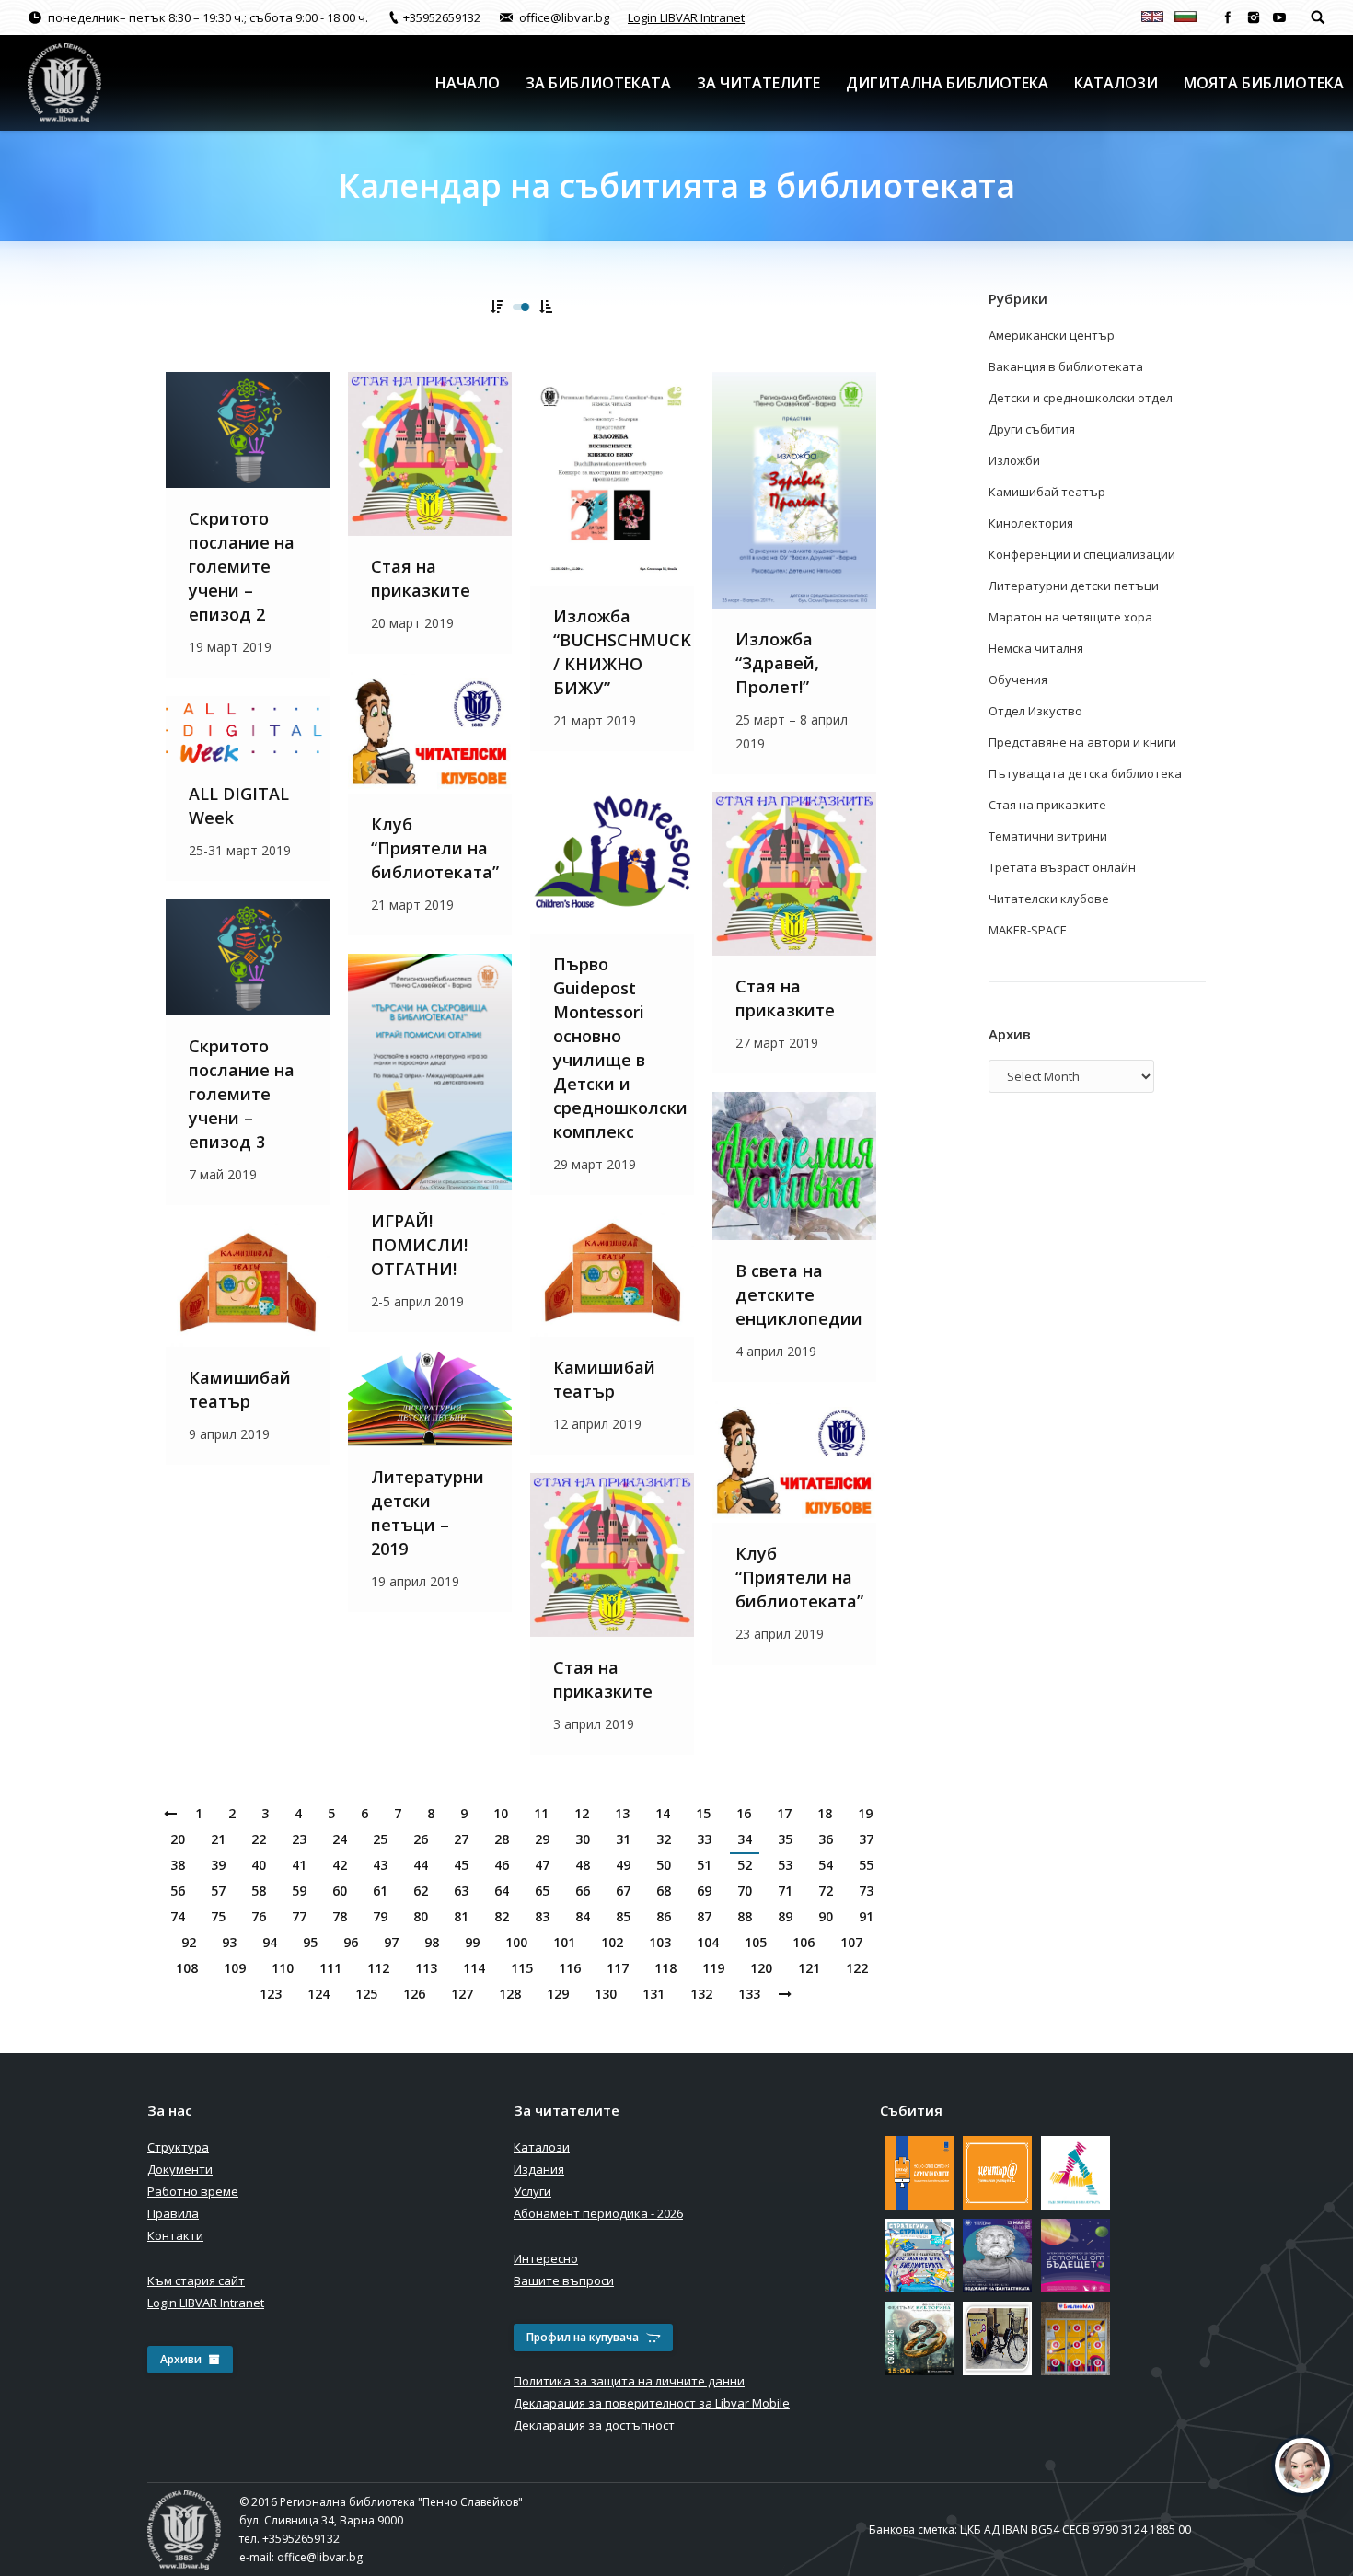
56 (178, 1891)
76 (259, 1916)
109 (235, 1968)
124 (318, 1994)
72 (826, 1891)
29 (542, 1839)
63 (461, 1891)
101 (564, 1942)
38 (178, 1865)
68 (664, 1891)
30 (583, 1839)
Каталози (542, 2147)
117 (618, 1968)
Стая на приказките (421, 578)
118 (665, 1968)
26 (421, 1839)
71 (785, 1891)
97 (391, 1942)
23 (299, 1839)
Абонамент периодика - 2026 (598, 2213)
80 (421, 1916)
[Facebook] (1228, 17)
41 (299, 1865)
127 (462, 1994)
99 (472, 1942)
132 (701, 1994)
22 (259, 1839)
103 (660, 1942)
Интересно (546, 2258)
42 (340, 1865)
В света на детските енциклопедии (799, 1294)
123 (271, 1994)
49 (623, 1865)
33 (704, 1839)
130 (606, 1994)
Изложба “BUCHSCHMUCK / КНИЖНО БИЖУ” (622, 652)
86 (664, 1916)
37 (866, 1839)
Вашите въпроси (564, 2280)
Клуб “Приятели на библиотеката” (435, 848)
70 (745, 1891)
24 (340, 1839)
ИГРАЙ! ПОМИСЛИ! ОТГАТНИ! (419, 1245)
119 (713, 1968)
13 (622, 1813)
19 (865, 1813)
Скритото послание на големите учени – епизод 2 (242, 566)
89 (785, 1916)
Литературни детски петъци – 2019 (428, 1513)
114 (474, 1968)
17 (784, 1813)
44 (421, 1865)
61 (380, 1891)
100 (516, 1942)
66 (583, 1891)
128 (510, 1994)
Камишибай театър (604, 1379)
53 (785, 1865)
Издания (539, 2169)
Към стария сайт (196, 2280)
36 (826, 1839)
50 (664, 1865)
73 (866, 1891)
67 (623, 1891)
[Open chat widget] (1302, 2466)
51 (704, 1865)
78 (340, 1916)
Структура (178, 2147)
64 (502, 1891)
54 (826, 1865)
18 (825, 1813)
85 (623, 1916)
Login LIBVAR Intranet (686, 17)
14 (663, 1813)
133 (749, 1994)
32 (664, 1839)
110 (283, 1968)
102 (612, 1942)
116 (570, 1968)
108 (187, 1968)
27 (461, 1839)
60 (340, 1891)
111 (330, 1968)
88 (745, 1916)
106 (804, 1942)
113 (426, 1968)
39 (218, 1865)
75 (218, 1916)
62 (421, 1891)
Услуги (532, 2191)
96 (351, 1942)
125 (366, 1994)
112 (378, 1968)
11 (541, 1813)
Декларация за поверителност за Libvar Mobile (652, 2403)
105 (756, 1942)
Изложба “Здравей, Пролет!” (777, 663)
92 (189, 1942)
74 (178, 1916)
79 (380, 1916)
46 (502, 1865)
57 (218, 1891)
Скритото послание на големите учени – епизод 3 (242, 1094)
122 (857, 1968)
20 (178, 1839)
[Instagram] (1254, 17)
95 (310, 1942)
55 (866, 1865)
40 (259, 1865)
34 (745, 1839)
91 (866, 1916)
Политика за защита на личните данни (629, 2381)
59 (299, 1891)
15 (703, 1813)
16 (744, 1813)
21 (218, 1839)
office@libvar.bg (320, 2557)
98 (432, 1942)
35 (785, 1839)
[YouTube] (1279, 17)
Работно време (193, 2191)
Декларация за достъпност (594, 2425)
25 (380, 1839)
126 (414, 1994)
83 (542, 1916)
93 (229, 1942)
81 (461, 1916)
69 (704, 1891)
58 (259, 1891)
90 (826, 1916)
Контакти (175, 2235)
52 (745, 1865)
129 (558, 1994)
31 (623, 1839)
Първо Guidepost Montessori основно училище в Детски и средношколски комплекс (620, 1048)
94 (270, 1942)
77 (299, 1916)
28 (502, 1839)
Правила (173, 2213)
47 (542, 1865)
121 (809, 1968)
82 (502, 1916)
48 (583, 1865)
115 (522, 1968)
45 (461, 1865)
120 (761, 1968)
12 (582, 1813)
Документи (180, 2169)
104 (708, 1942)
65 (542, 1891)
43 (380, 1865)
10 (501, 1813)
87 (704, 1916)
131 (653, 1994)
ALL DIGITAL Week (239, 806)
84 (583, 1916)
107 (851, 1942)
